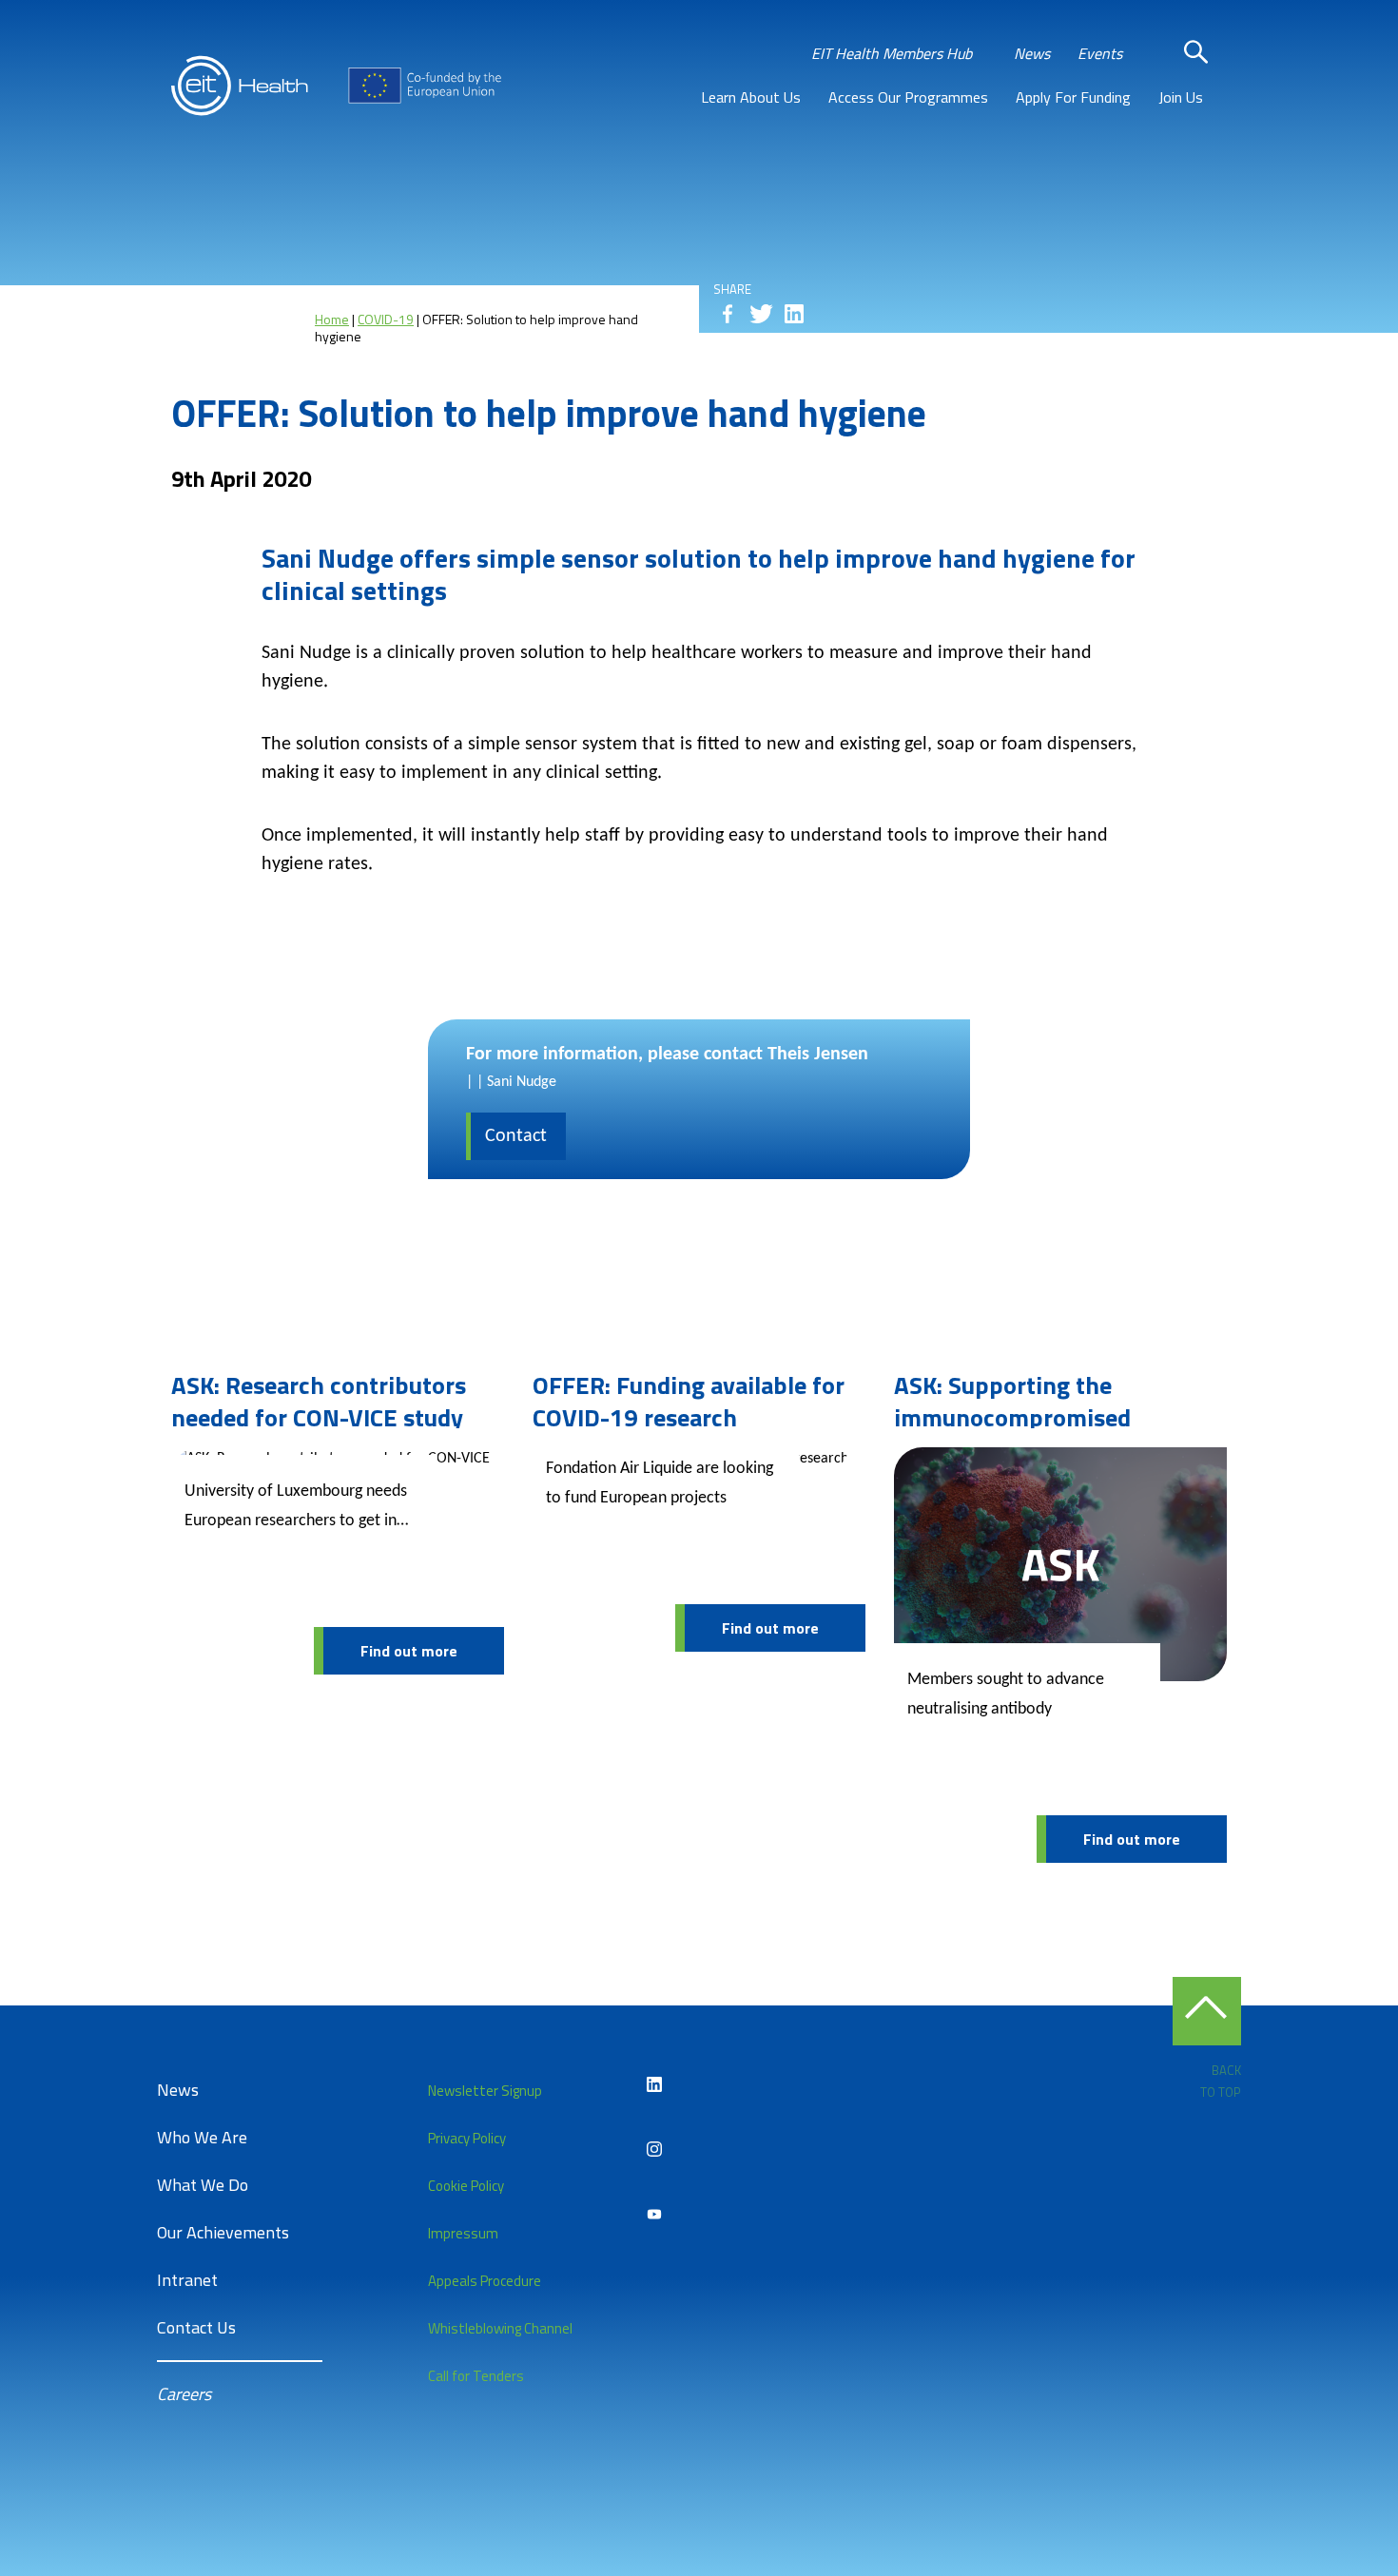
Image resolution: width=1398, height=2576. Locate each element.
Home (332, 319)
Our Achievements (223, 2232)
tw (761, 314)
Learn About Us (751, 97)
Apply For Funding (1073, 97)
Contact (516, 1136)
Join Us (1181, 97)
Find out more (409, 1651)
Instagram (654, 2149)
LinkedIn (654, 2084)
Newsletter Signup (485, 2091)
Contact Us (196, 2327)
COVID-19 (386, 319)
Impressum (463, 2233)
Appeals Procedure (485, 2281)
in (794, 314)
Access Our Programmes (908, 97)
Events (1100, 53)
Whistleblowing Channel (500, 2328)
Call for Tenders (476, 2376)
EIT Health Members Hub (892, 53)
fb (728, 314)
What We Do (203, 2185)
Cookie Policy (466, 2186)
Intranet (187, 2280)
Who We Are (202, 2137)
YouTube (654, 2214)
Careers (184, 2394)
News (1032, 53)
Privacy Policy (467, 2138)
